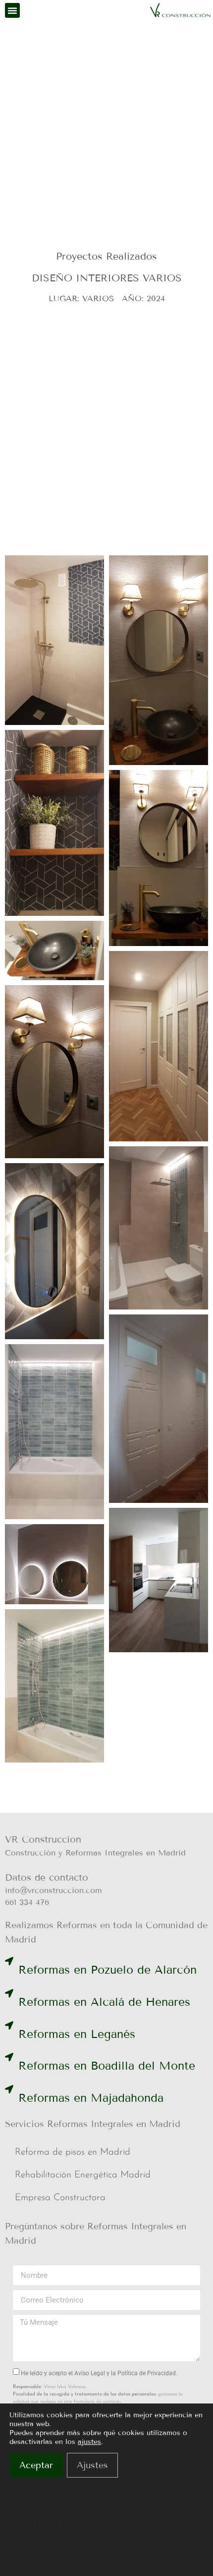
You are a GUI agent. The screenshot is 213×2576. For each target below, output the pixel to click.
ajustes (89, 2442)
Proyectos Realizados (106, 256)
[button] (12, 10)
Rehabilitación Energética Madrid (83, 2175)
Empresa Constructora (60, 2198)
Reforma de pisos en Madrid (73, 2152)
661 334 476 (27, 1902)
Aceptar (36, 2465)
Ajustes (92, 2465)
